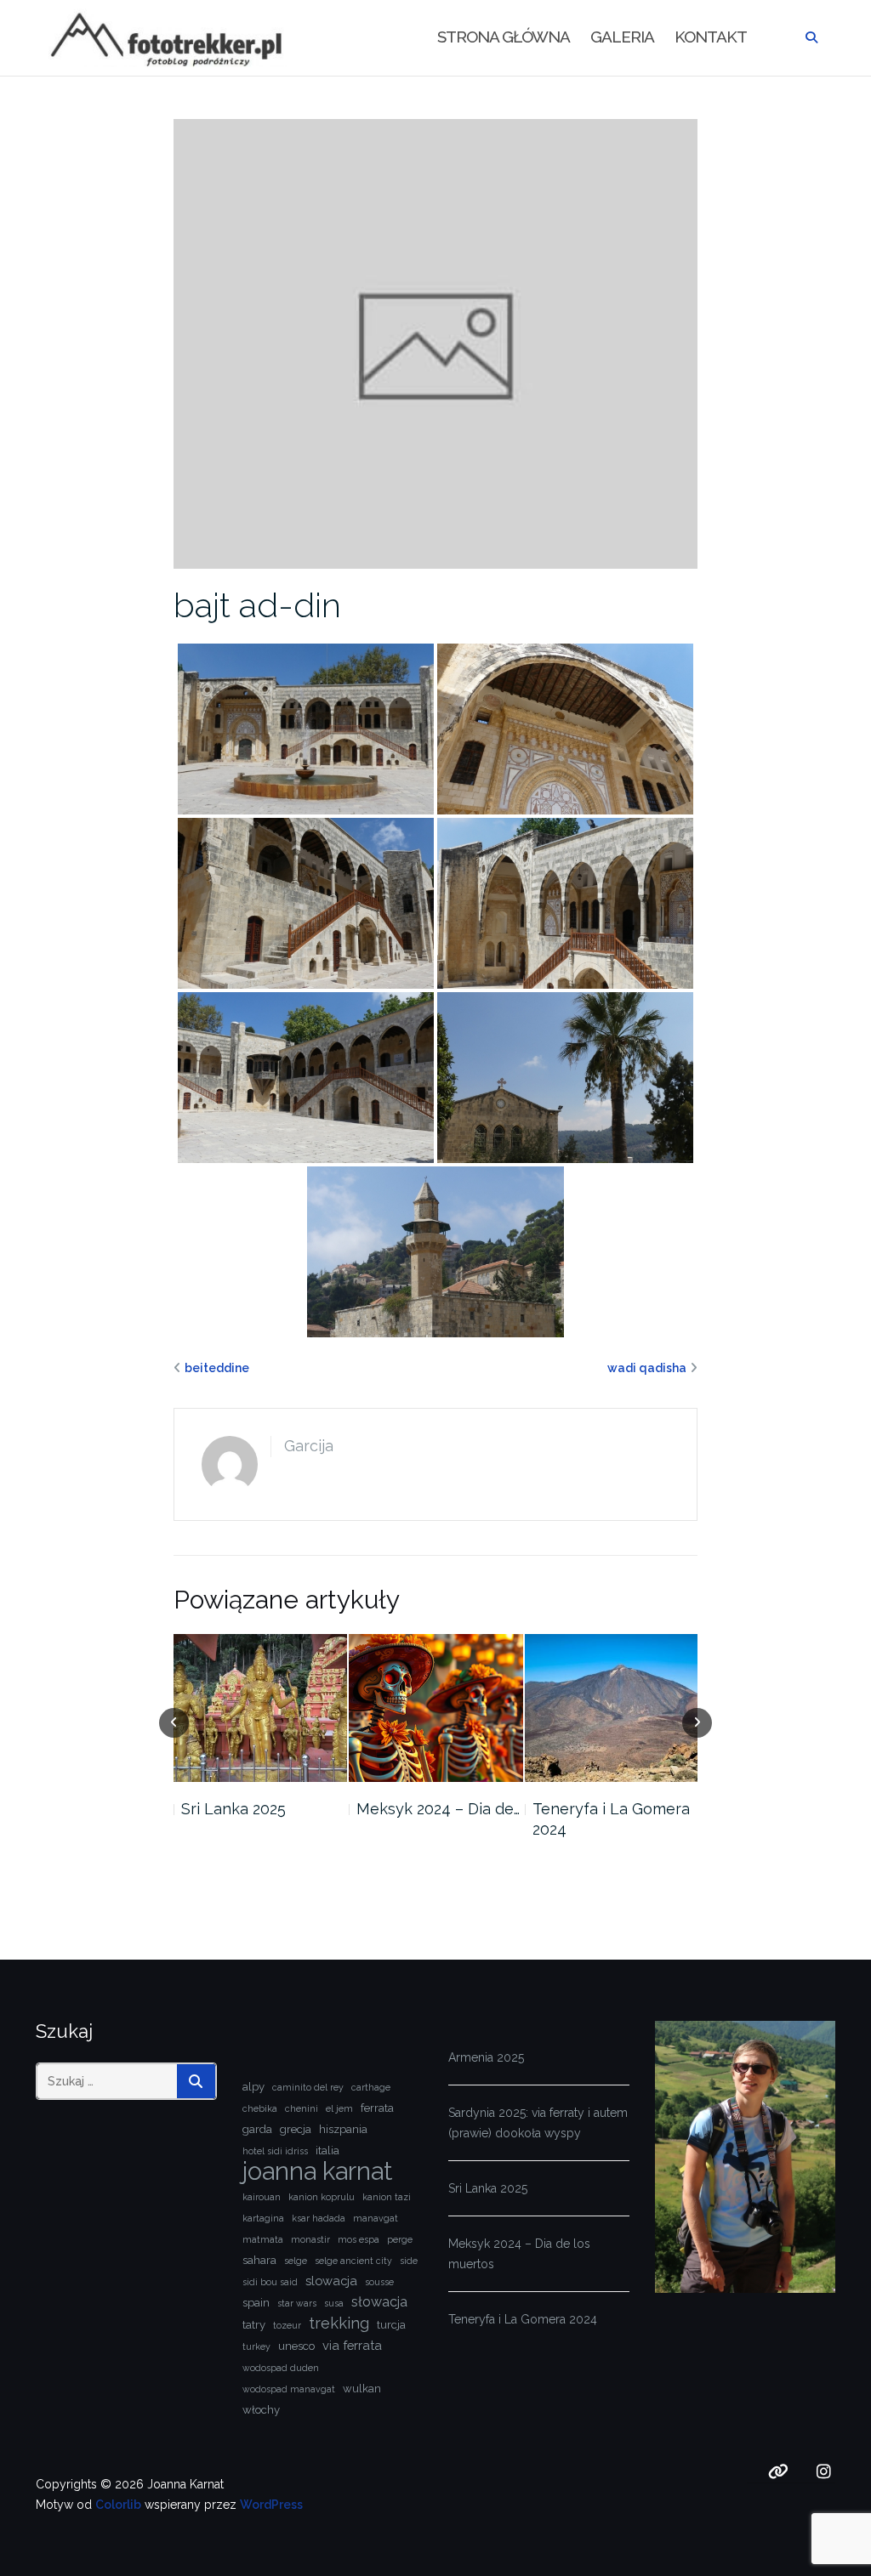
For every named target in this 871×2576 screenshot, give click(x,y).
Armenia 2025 (486, 2057)
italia (327, 2150)
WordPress (271, 2505)
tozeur (287, 2325)
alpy (253, 2087)
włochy (261, 2410)
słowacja (379, 2302)
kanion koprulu (322, 2197)
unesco (296, 2346)
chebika (260, 2108)
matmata (263, 2239)
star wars (297, 2303)
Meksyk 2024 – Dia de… (263, 1809)
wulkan (362, 2389)
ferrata (377, 2108)
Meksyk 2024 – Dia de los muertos (519, 2254)
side (409, 2261)
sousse (379, 2282)
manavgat (376, 2218)
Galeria (622, 37)
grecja (296, 2129)
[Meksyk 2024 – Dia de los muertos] (260, 1708)
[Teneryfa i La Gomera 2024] (436, 1708)
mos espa (359, 2239)
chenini (302, 2108)
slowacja (331, 2281)
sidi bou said (270, 2282)
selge (296, 2261)
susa (334, 2303)
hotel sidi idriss (275, 2151)
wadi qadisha (647, 1368)
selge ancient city (353, 2261)
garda (257, 2129)
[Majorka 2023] (612, 1708)
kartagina (263, 2218)
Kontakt (711, 37)
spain (256, 2303)
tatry (254, 2325)
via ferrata (352, 2345)
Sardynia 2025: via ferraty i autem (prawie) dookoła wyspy (538, 2123)
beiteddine (217, 1368)
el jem (339, 2108)
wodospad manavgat (289, 2389)
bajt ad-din (257, 605)
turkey (256, 2346)
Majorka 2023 (580, 1809)
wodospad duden (281, 2368)
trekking (339, 2323)
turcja (391, 2325)
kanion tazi (387, 2197)
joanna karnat (317, 2171)
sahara (259, 2260)
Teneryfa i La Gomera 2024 (436, 1819)
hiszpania (343, 2129)
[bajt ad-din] (436, 343)
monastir (310, 2239)
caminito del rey (308, 2087)
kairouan (262, 2197)
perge (400, 2239)
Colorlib (118, 2505)
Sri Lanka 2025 (488, 2188)
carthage (371, 2087)
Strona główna (504, 37)
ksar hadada (319, 2218)
